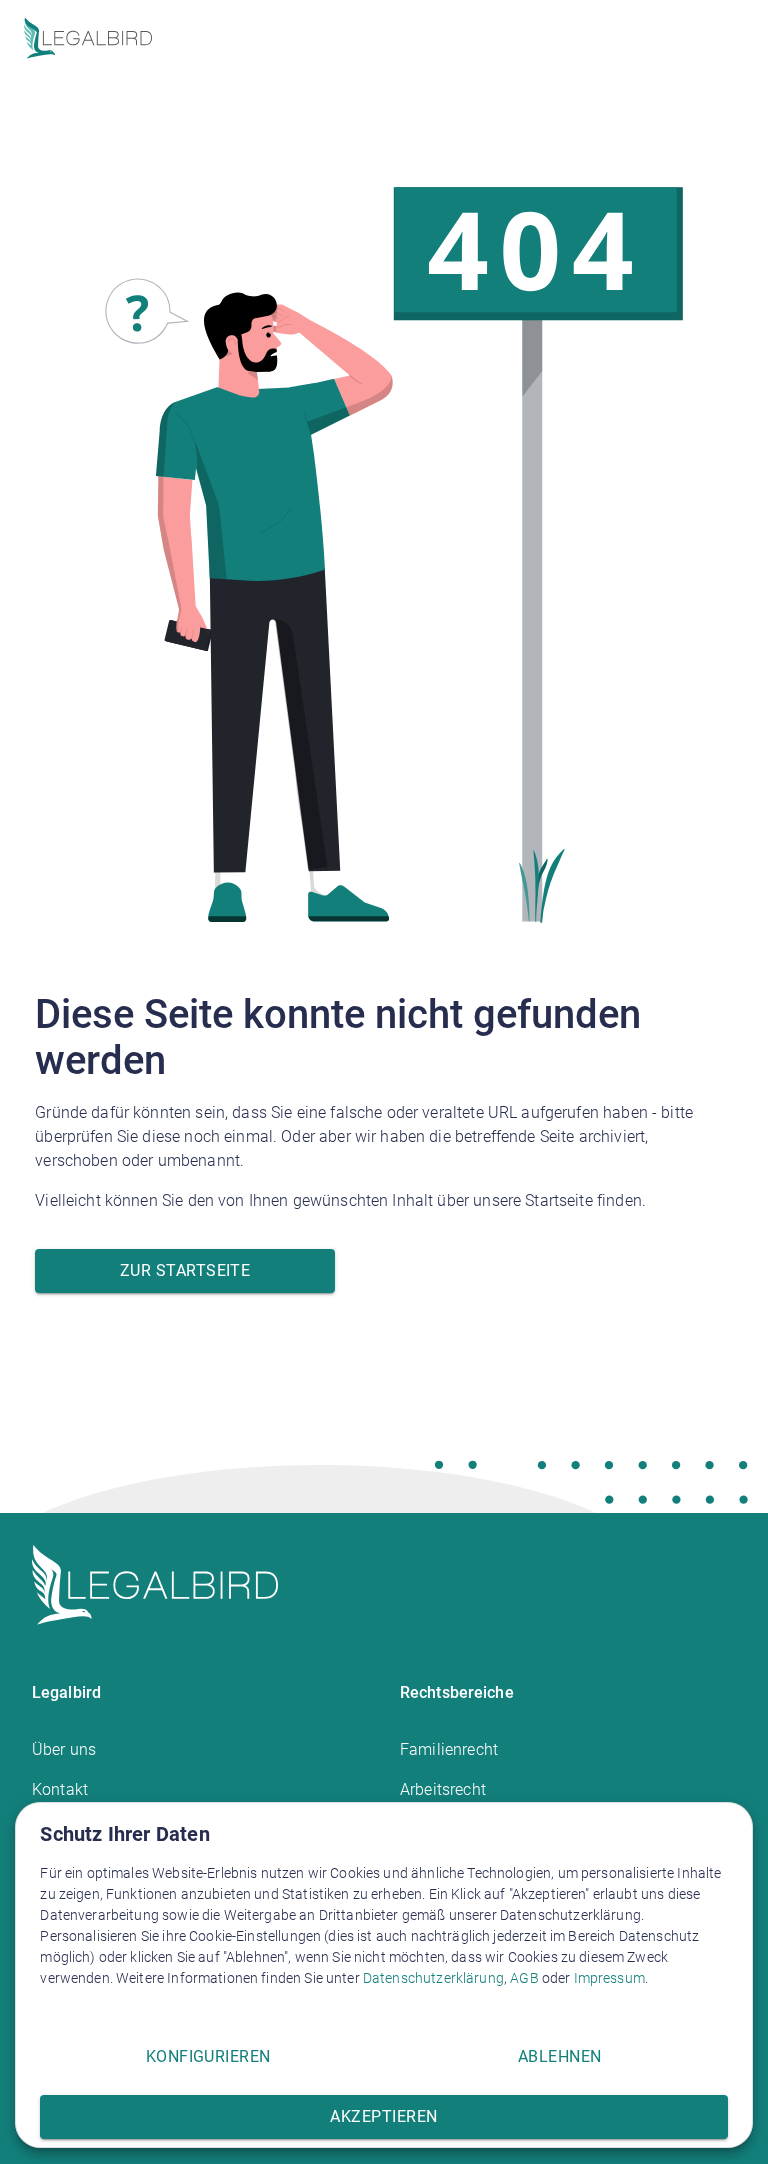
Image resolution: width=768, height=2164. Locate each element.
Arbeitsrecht (443, 1789)
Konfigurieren (208, 2056)
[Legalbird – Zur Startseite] (88, 38)
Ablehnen (560, 2056)
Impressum (609, 1978)
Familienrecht (449, 1749)
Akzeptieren (383, 2116)
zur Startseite (185, 1270)
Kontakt (60, 1789)
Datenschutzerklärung (433, 1978)
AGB (524, 1978)
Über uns (64, 1749)
